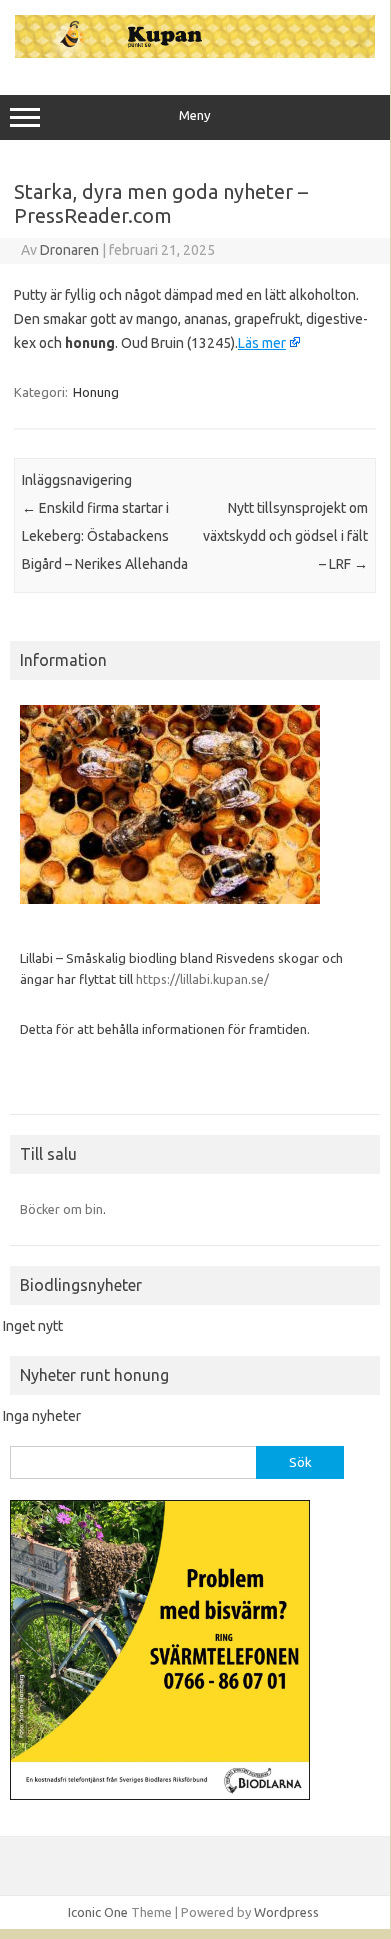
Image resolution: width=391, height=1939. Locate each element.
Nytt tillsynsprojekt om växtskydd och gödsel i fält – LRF (285, 536)
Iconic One (98, 1912)
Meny (195, 115)
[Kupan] (195, 53)
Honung (96, 392)
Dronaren (69, 250)
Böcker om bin (61, 1209)
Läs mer (262, 343)
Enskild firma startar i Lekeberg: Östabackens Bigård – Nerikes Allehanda (105, 536)
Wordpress (286, 1912)
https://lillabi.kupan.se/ (204, 979)
